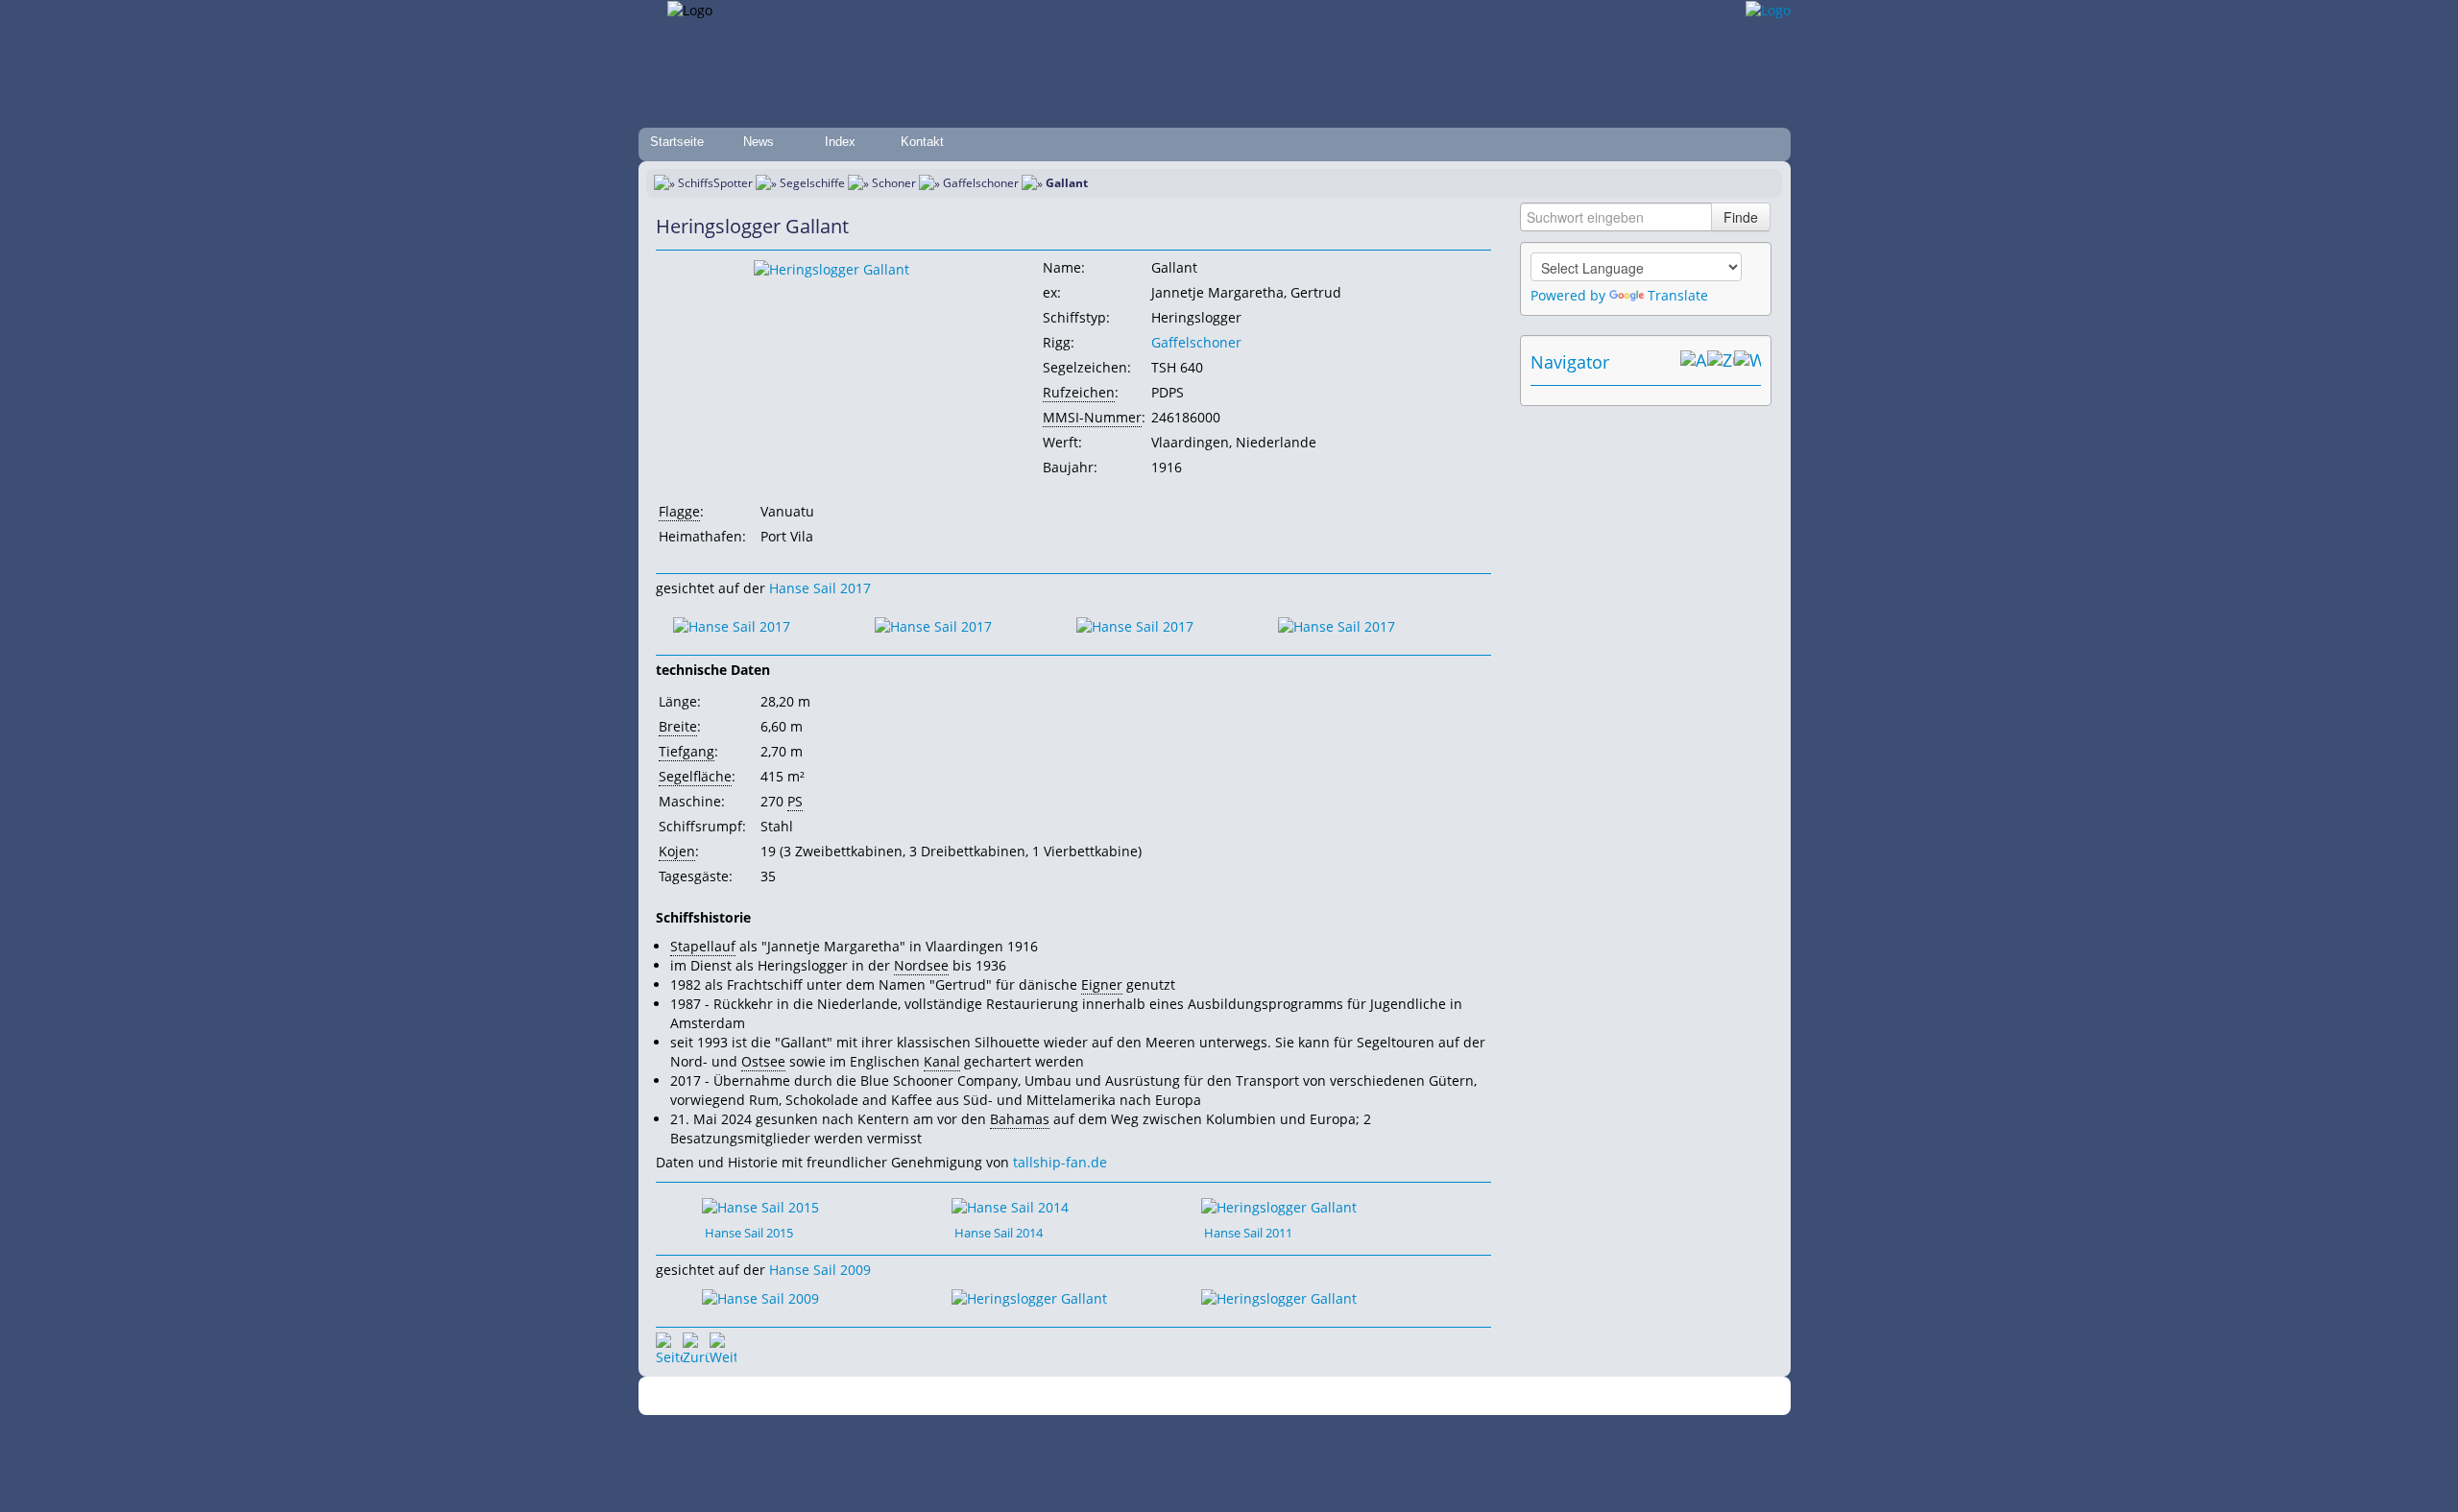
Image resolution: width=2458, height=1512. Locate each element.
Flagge (679, 511)
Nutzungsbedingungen (1222, 1396)
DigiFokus (1444, 1396)
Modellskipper (1368, 1396)
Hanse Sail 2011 (1248, 1233)
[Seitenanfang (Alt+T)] (669, 1346)
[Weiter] (723, 1346)
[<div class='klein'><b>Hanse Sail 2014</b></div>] (831, 268)
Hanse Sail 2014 (999, 1233)
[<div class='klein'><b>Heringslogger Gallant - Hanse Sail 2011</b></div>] (1279, 1205)
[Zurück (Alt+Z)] (1721, 362)
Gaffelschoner (981, 183)
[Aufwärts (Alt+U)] (1694, 362)
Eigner (1102, 984)
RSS (1493, 1396)
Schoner (894, 183)
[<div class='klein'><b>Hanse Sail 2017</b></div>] (732, 625)
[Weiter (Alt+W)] (1747, 362)
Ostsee (763, 1061)
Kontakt (922, 142)
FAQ (1306, 1396)
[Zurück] (696, 1346)
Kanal (942, 1061)
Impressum (1039, 1396)
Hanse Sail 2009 (820, 1270)
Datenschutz (1116, 1396)
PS (795, 801)
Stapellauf (703, 946)
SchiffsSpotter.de (951, 1396)
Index (840, 142)
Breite (678, 726)
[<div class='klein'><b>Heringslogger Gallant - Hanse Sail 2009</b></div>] (1029, 1297)
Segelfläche (695, 776)
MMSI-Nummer (1092, 417)
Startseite (677, 142)
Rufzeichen (1079, 392)
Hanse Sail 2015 (749, 1233)
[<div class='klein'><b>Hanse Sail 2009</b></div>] (760, 1297)
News (759, 142)
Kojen (677, 851)
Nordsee (921, 965)
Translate (1678, 295)
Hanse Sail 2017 (820, 588)
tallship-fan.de (1060, 1162)
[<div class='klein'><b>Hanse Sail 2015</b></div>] (760, 1205)
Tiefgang (687, 751)
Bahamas (1020, 1119)
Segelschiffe (812, 183)
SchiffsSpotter (715, 183)
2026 (888, 1396)
